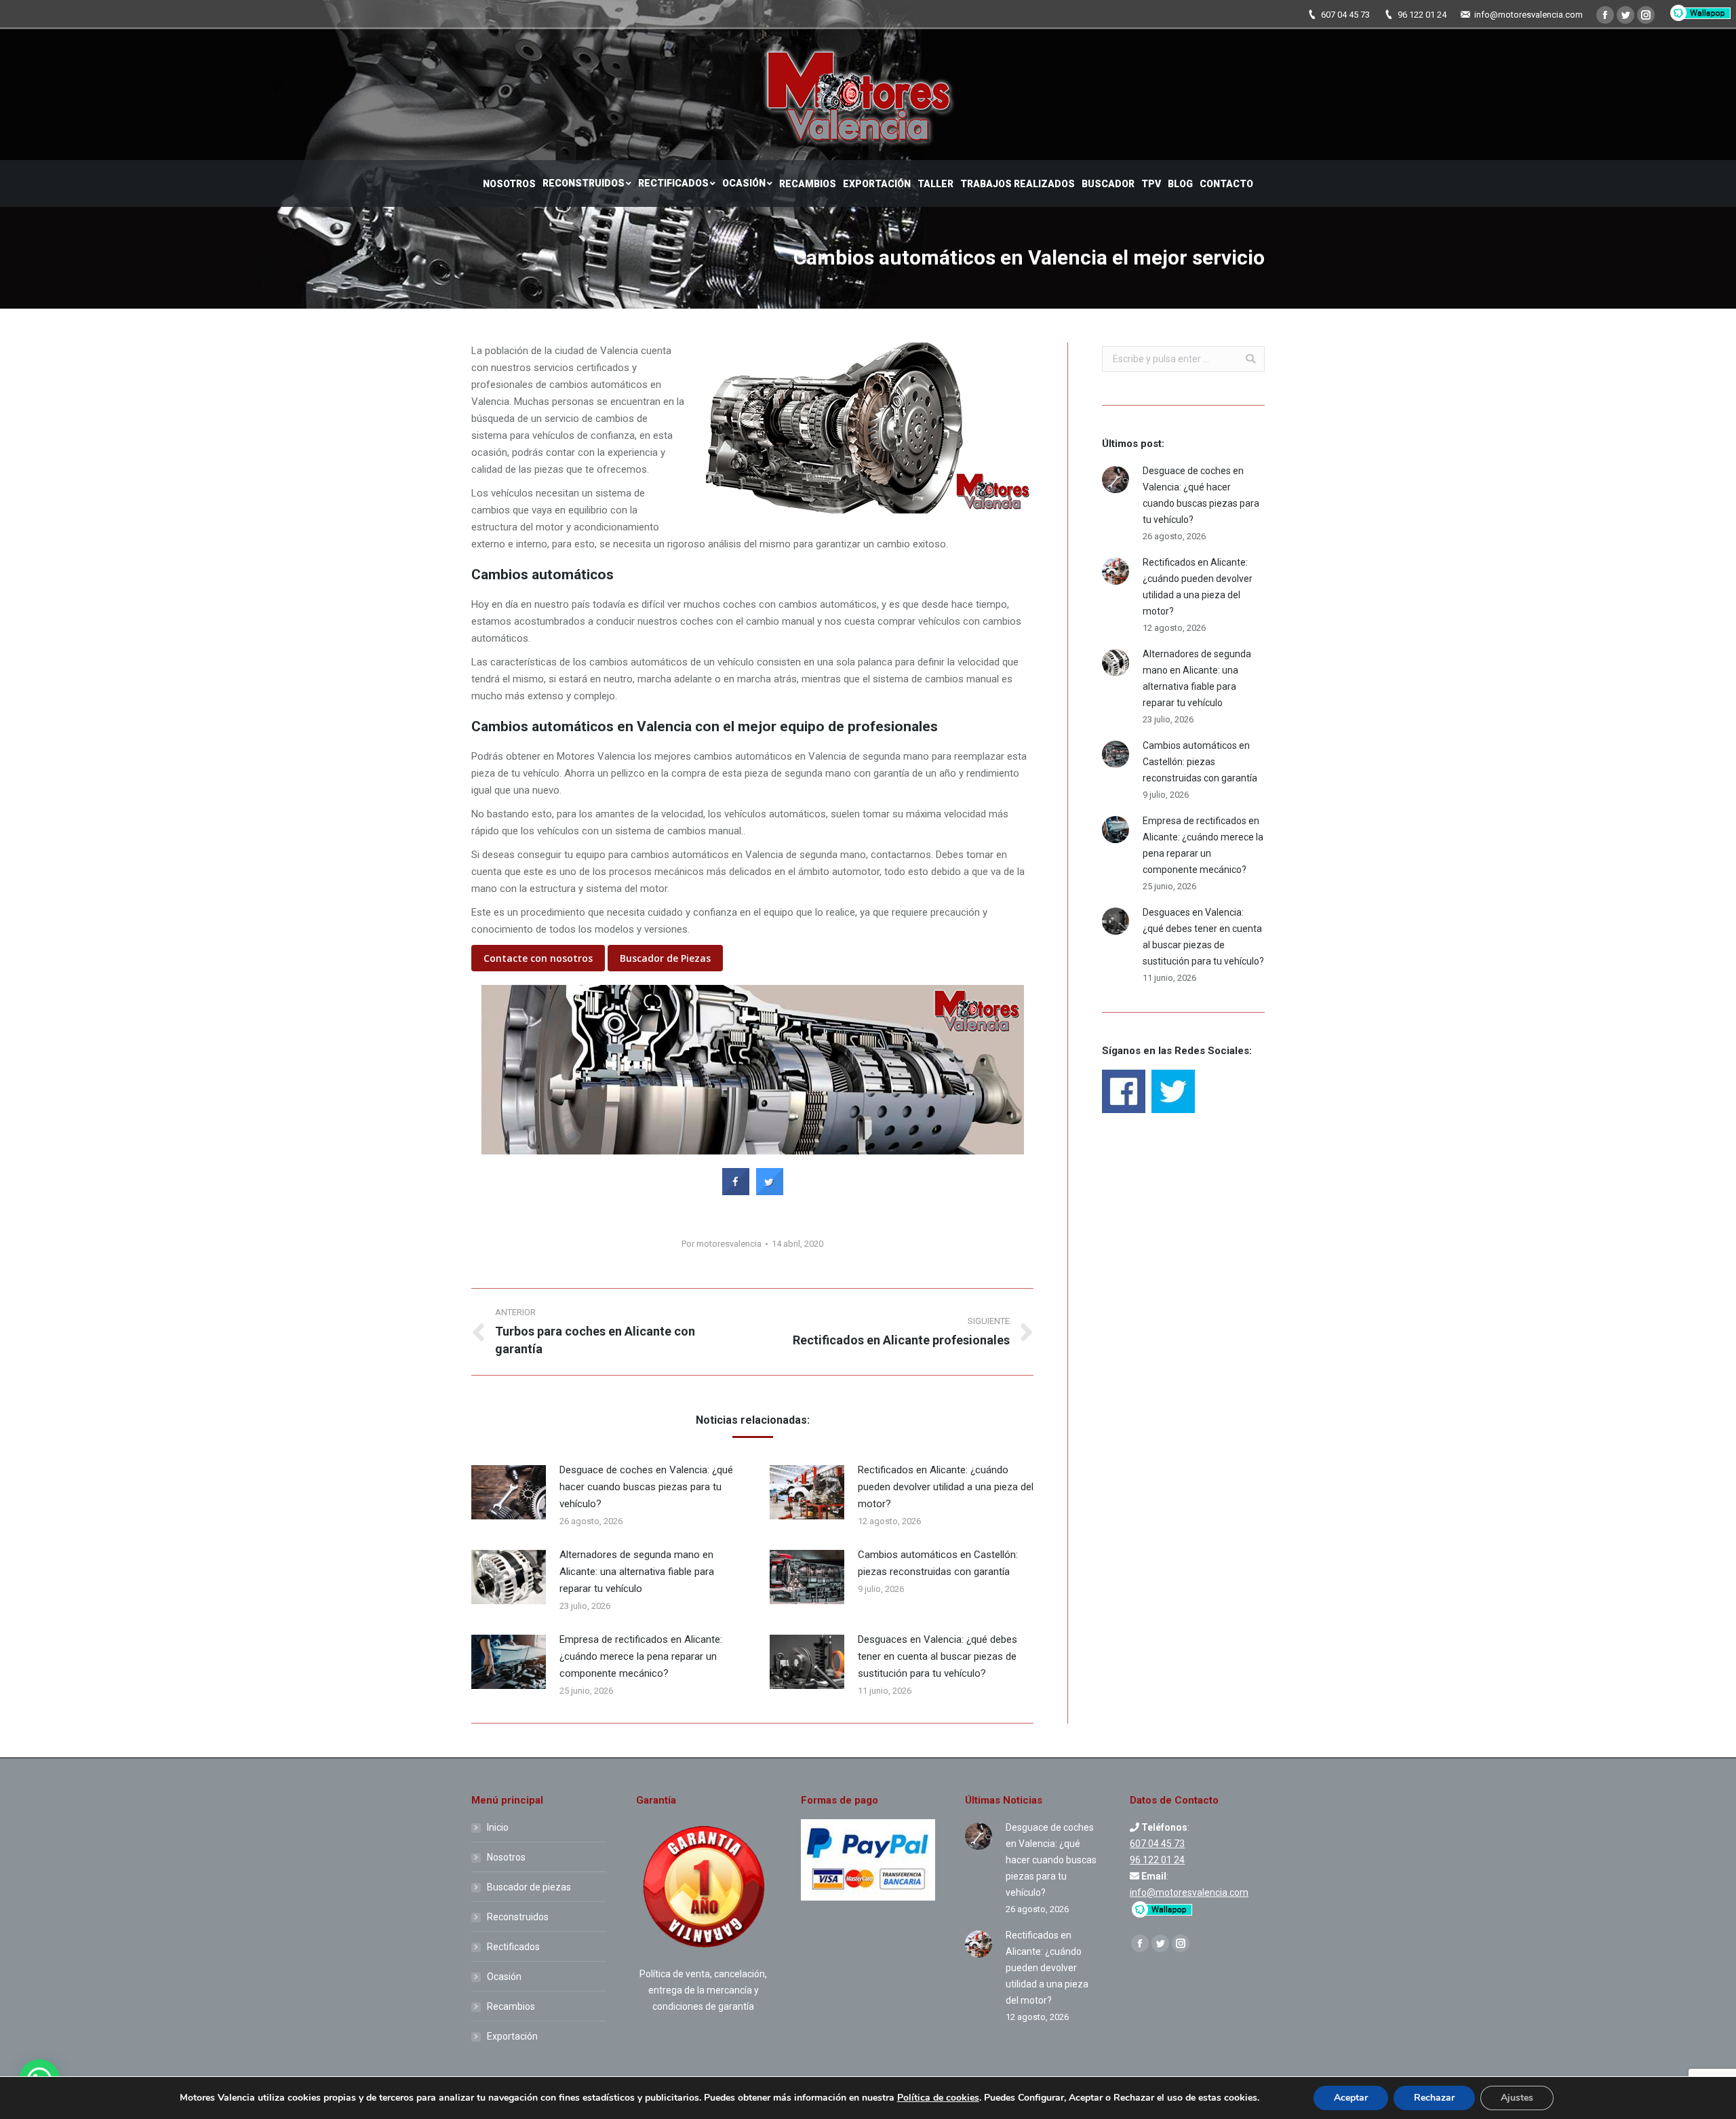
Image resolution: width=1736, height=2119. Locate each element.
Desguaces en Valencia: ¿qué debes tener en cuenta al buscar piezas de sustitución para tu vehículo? (938, 1656)
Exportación (512, 2036)
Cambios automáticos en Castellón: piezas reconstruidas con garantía (938, 1563)
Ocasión (504, 1977)
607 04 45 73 (1345, 15)
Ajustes (1517, 2098)
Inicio (498, 1827)
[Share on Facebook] (736, 1191)
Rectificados (513, 1947)
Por (722, 1244)
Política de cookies (938, 2098)
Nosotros (506, 1857)
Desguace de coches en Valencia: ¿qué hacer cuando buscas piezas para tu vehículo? (646, 1487)
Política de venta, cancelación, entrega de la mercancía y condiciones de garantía (703, 1990)
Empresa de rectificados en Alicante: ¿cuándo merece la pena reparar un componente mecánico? (641, 1656)
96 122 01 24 (1422, 15)
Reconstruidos (518, 1917)
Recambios (511, 2006)
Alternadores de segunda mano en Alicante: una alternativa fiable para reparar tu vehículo (637, 1572)
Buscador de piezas (529, 1887)
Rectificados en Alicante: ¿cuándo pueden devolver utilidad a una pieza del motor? (946, 1487)
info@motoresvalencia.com (1528, 15)
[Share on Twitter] (770, 1191)
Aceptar (1351, 2098)
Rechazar (1434, 2098)
